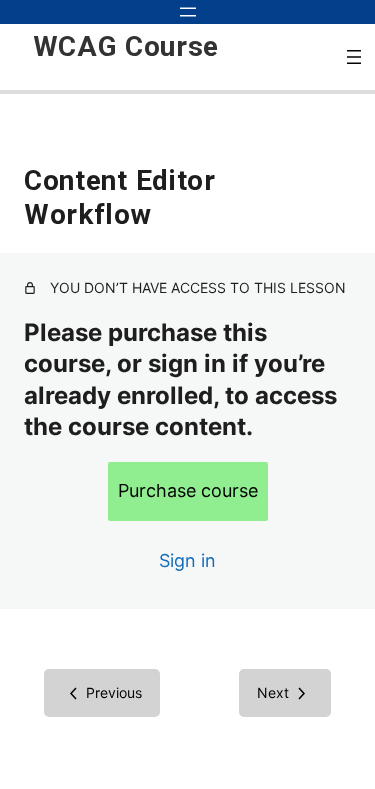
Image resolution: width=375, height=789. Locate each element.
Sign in (187, 560)
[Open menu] (188, 12)
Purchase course (188, 490)
